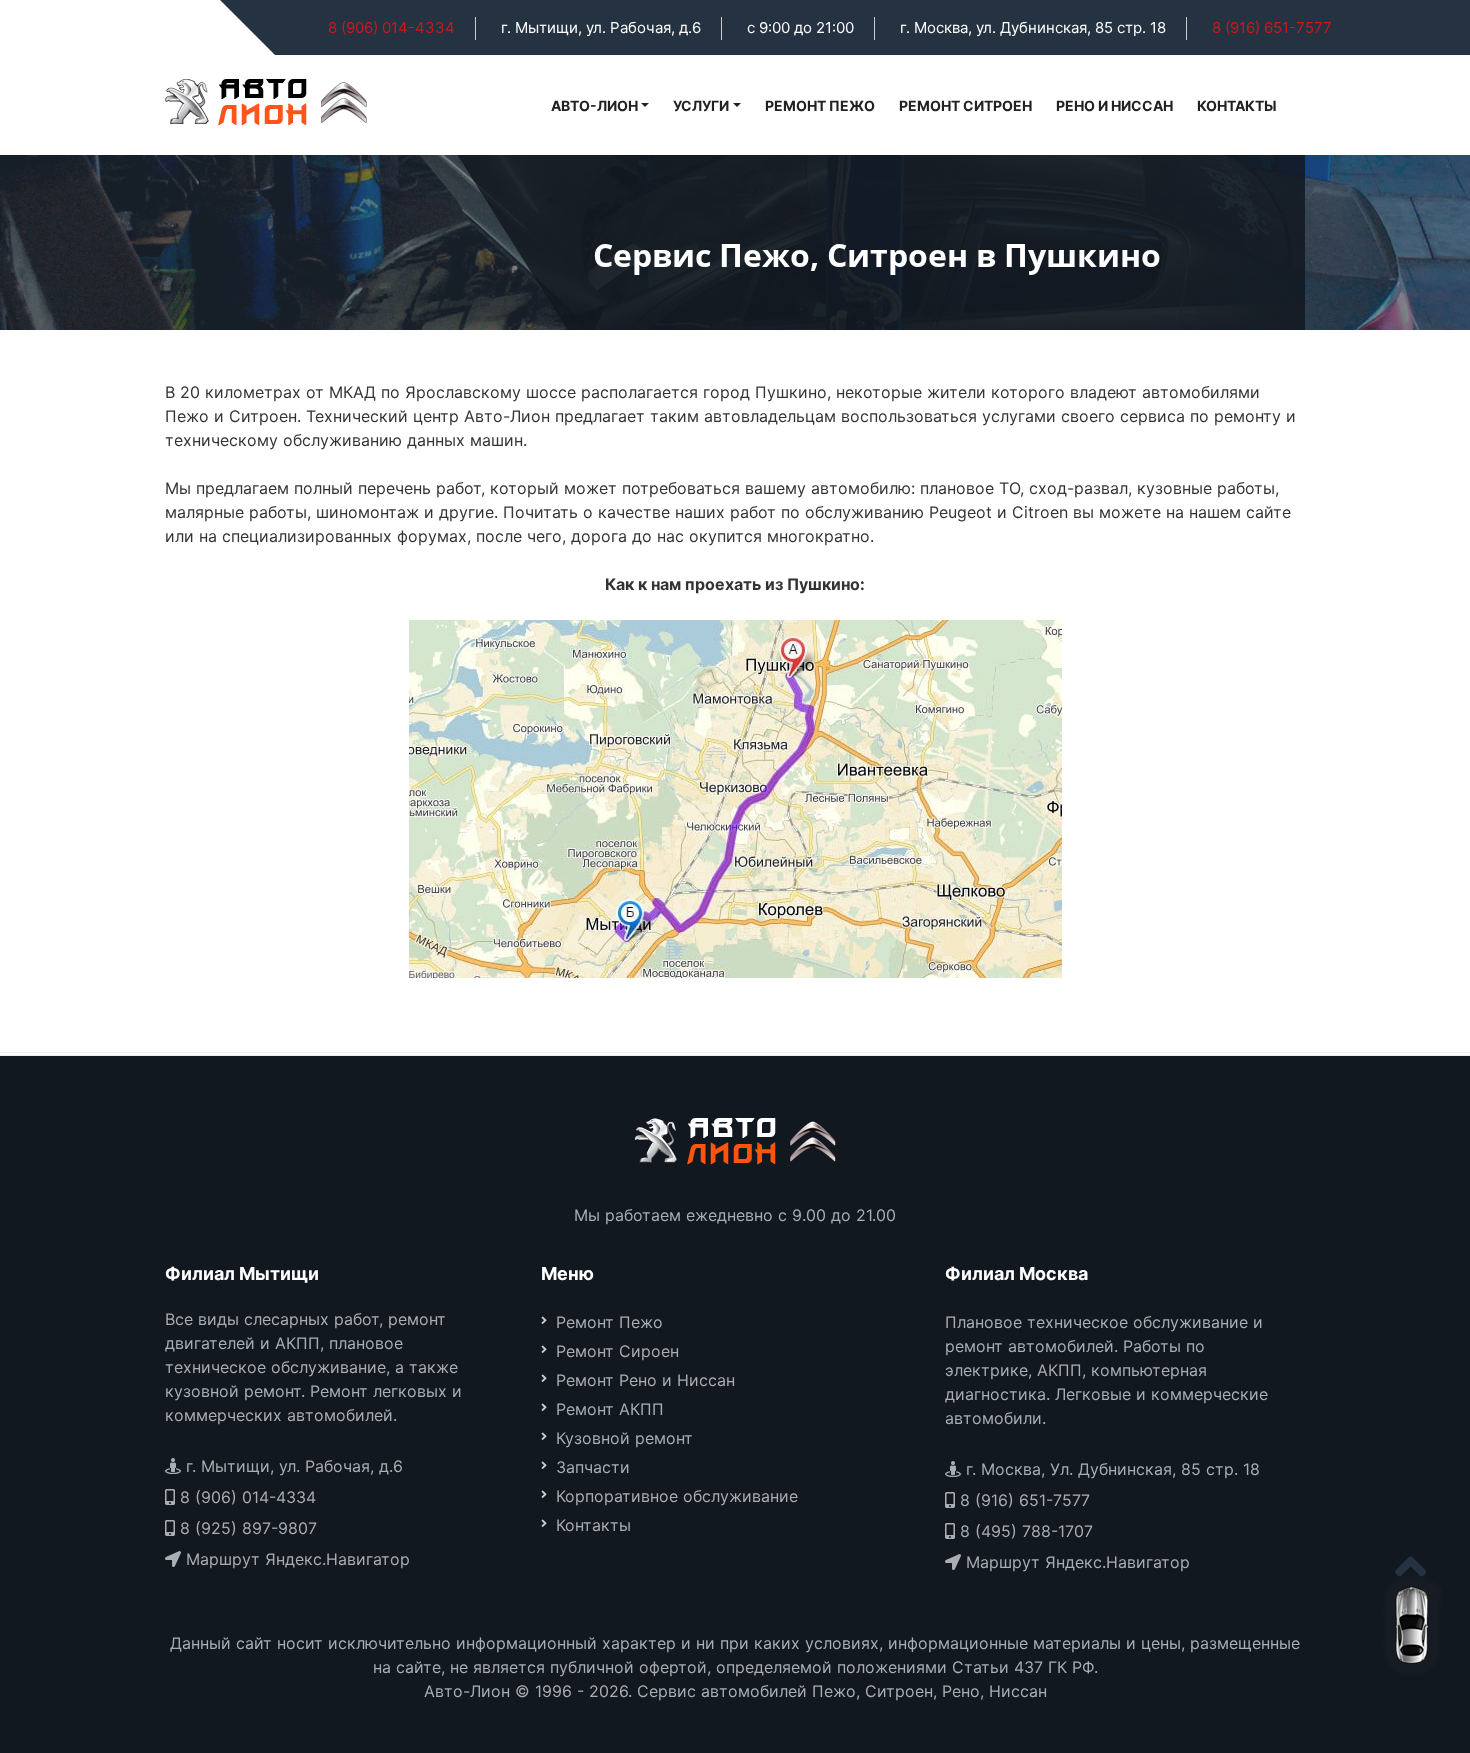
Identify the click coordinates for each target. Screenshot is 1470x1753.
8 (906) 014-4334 (391, 27)
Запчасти (593, 1467)
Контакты (1237, 105)
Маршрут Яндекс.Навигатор (295, 1559)
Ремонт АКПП (610, 1409)
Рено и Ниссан (1114, 105)
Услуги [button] (701, 105)
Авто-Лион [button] (594, 105)
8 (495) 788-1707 (1024, 1531)
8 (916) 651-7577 (1272, 27)
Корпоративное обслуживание (677, 1496)
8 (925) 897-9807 (246, 1528)
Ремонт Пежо (820, 105)
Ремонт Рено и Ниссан (645, 1380)
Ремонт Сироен (617, 1351)
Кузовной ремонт (624, 1438)
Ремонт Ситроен (965, 105)
